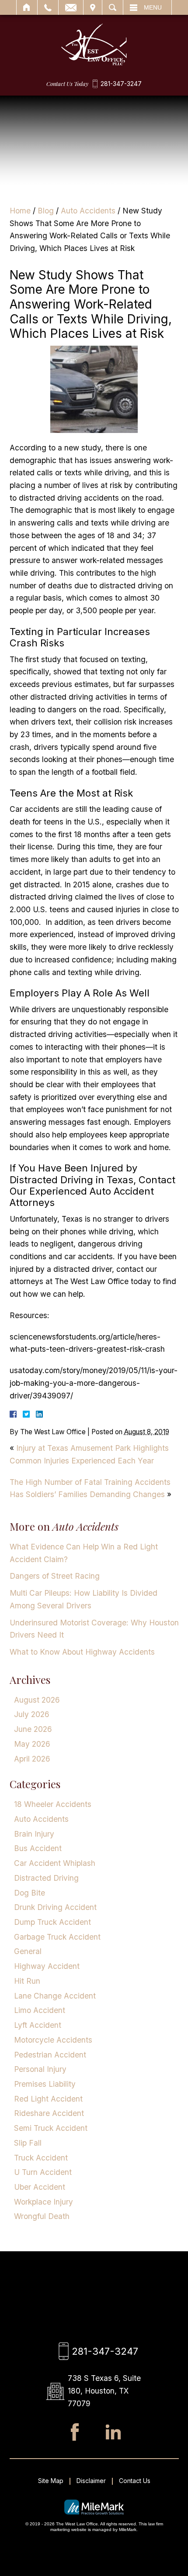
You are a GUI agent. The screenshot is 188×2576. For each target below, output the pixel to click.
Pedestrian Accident (50, 2055)
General (28, 1951)
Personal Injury (40, 2069)
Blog (46, 211)
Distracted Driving (46, 1878)
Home (27, 7)
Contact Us (135, 2481)
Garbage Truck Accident (57, 1937)
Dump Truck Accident (52, 1922)
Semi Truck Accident (51, 2128)
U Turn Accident (43, 2172)
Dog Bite (30, 1893)
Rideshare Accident (49, 2113)
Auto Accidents (88, 211)
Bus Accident (38, 1848)
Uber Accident (40, 2187)
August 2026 (37, 1700)
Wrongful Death (42, 2216)
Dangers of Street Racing (55, 1576)
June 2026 (33, 1729)
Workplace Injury (44, 2202)
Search (113, 7)
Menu (153, 7)
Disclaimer (91, 2481)
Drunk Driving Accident (55, 1907)
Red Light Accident (48, 2099)
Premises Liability (45, 2084)
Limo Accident (40, 2010)
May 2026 (32, 1744)
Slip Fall (28, 2143)
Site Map (51, 2481)
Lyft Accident (38, 2025)
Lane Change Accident (55, 1996)
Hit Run (27, 1981)
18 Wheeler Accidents (53, 1804)
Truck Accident (41, 2158)
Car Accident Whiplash (55, 1863)
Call (48, 7)
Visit (93, 7)
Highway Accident (47, 1966)
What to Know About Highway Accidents (82, 1652)
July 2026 (32, 1714)
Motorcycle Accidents (53, 2040)
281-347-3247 (121, 84)
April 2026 (32, 1759)
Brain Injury (34, 1834)
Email (71, 7)
